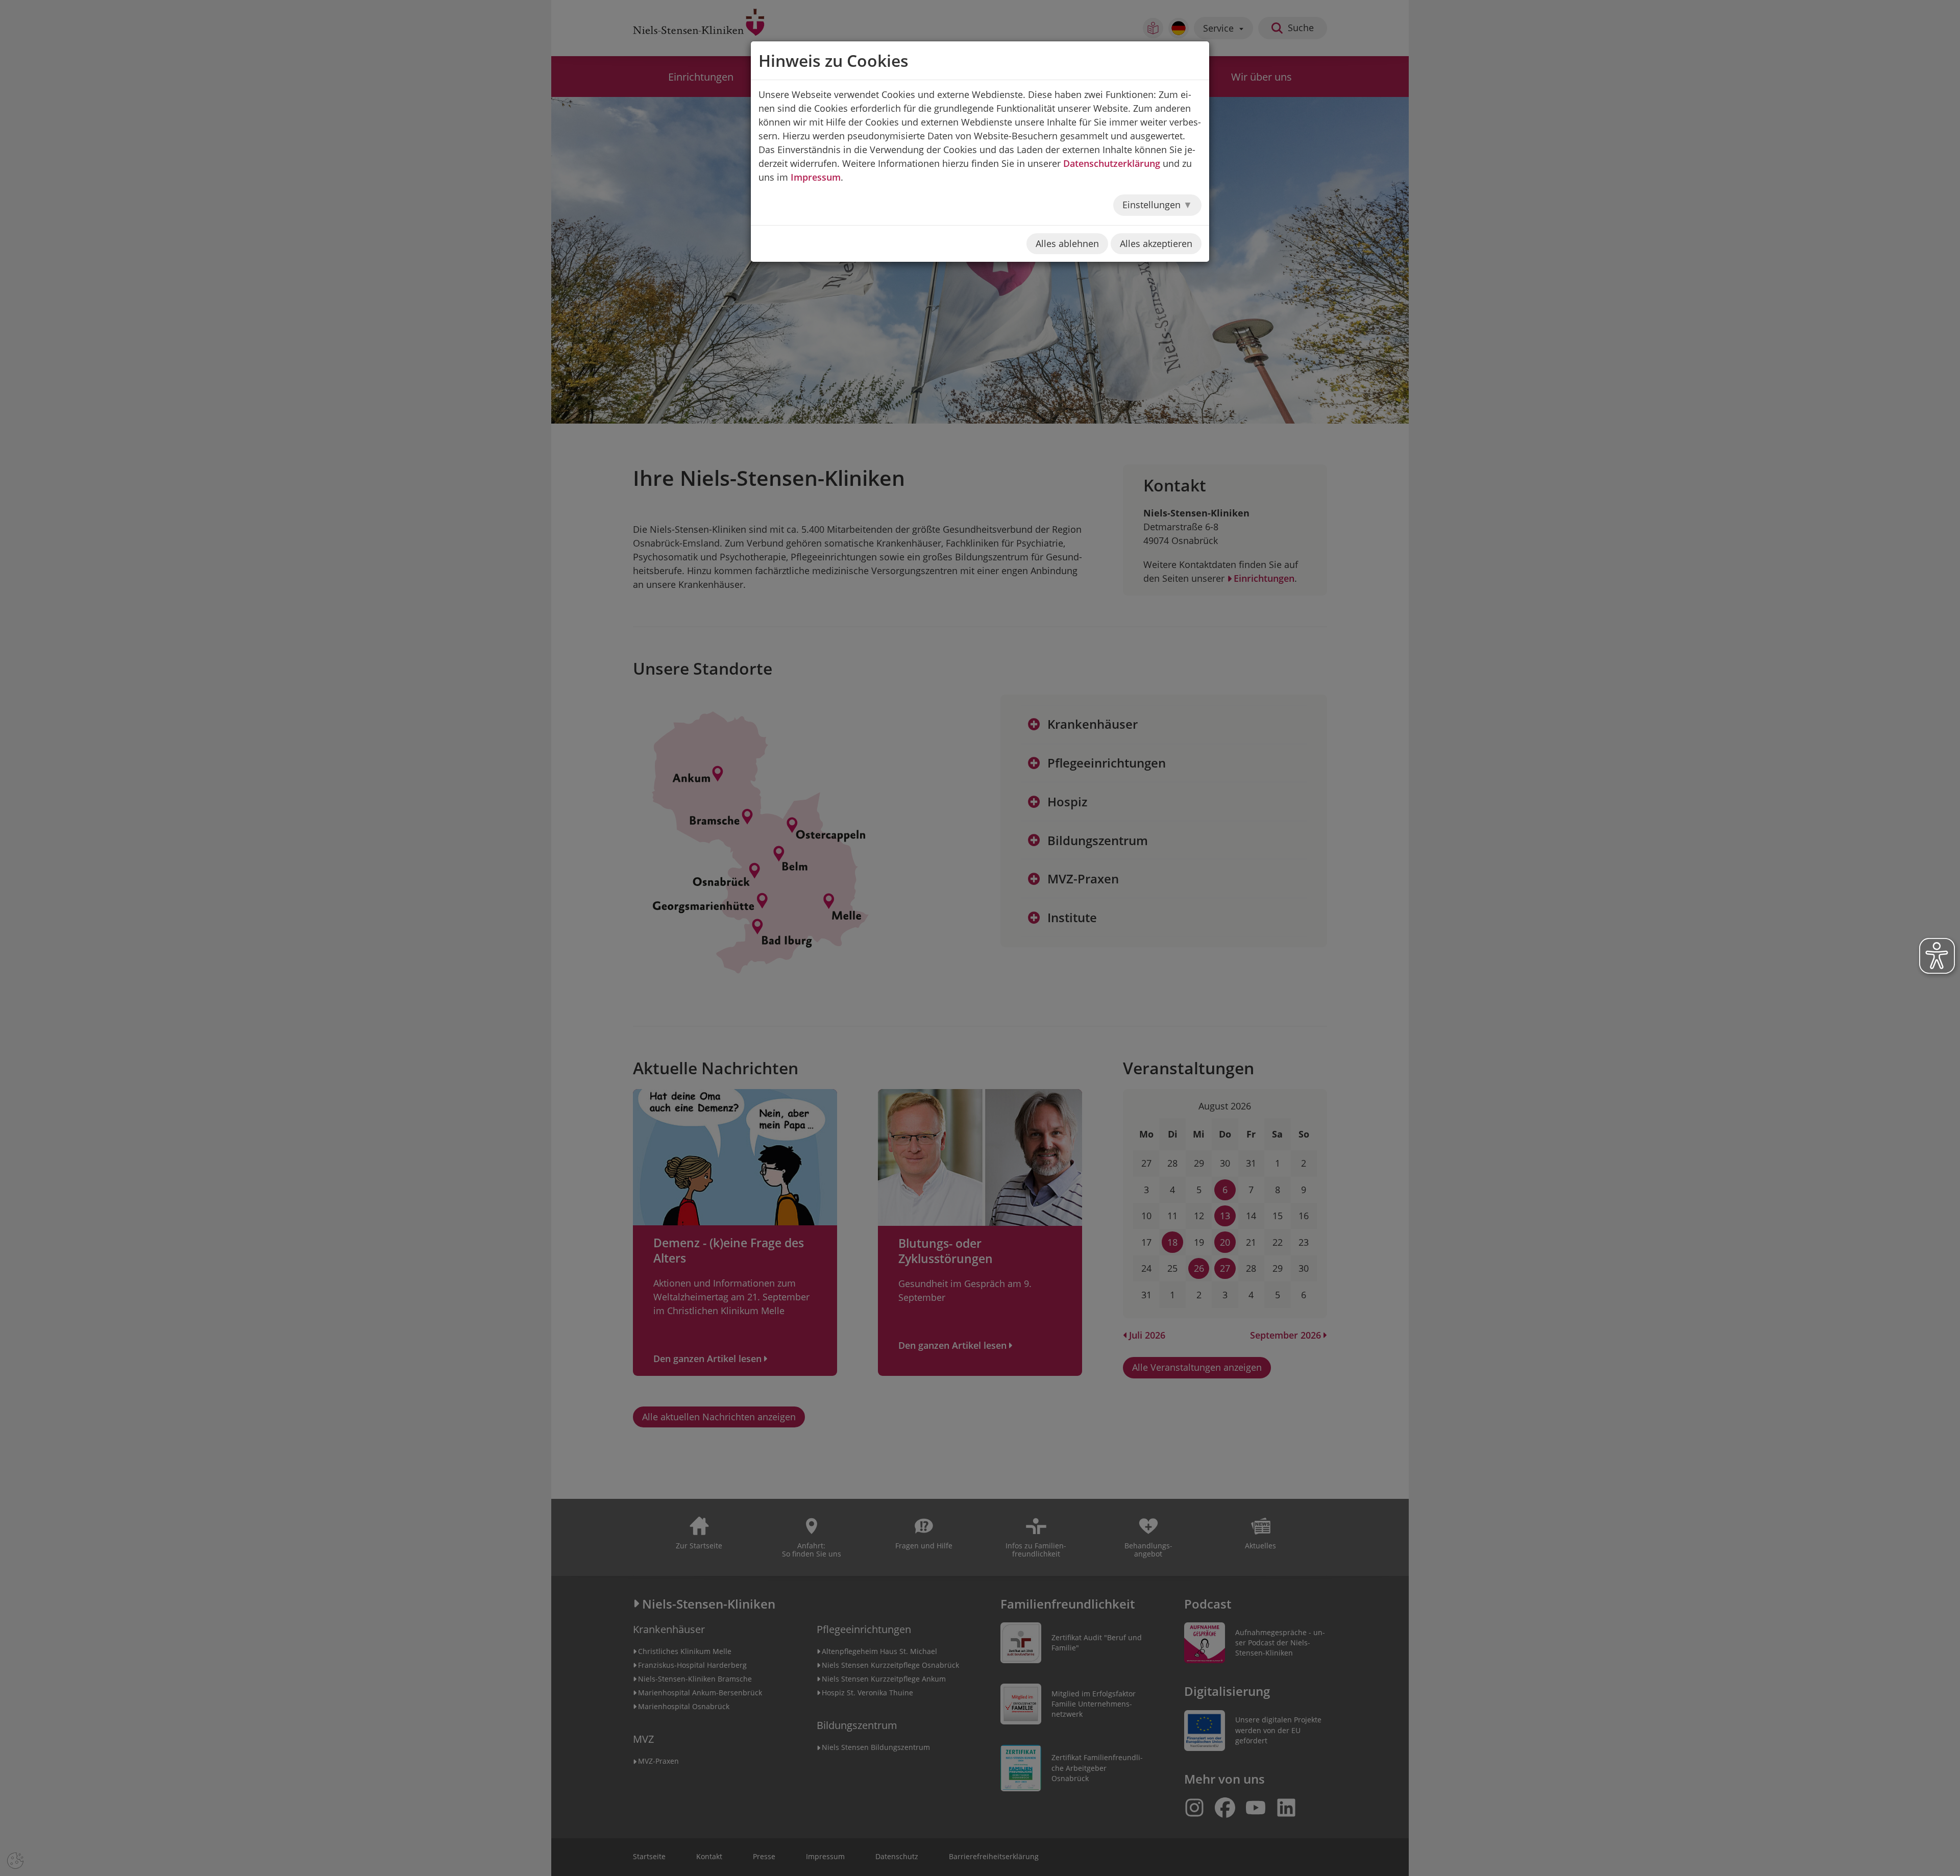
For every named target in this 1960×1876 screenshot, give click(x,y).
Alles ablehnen (1067, 243)
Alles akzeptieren (1156, 243)
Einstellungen (1153, 205)
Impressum (816, 177)
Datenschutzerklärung (1112, 163)
